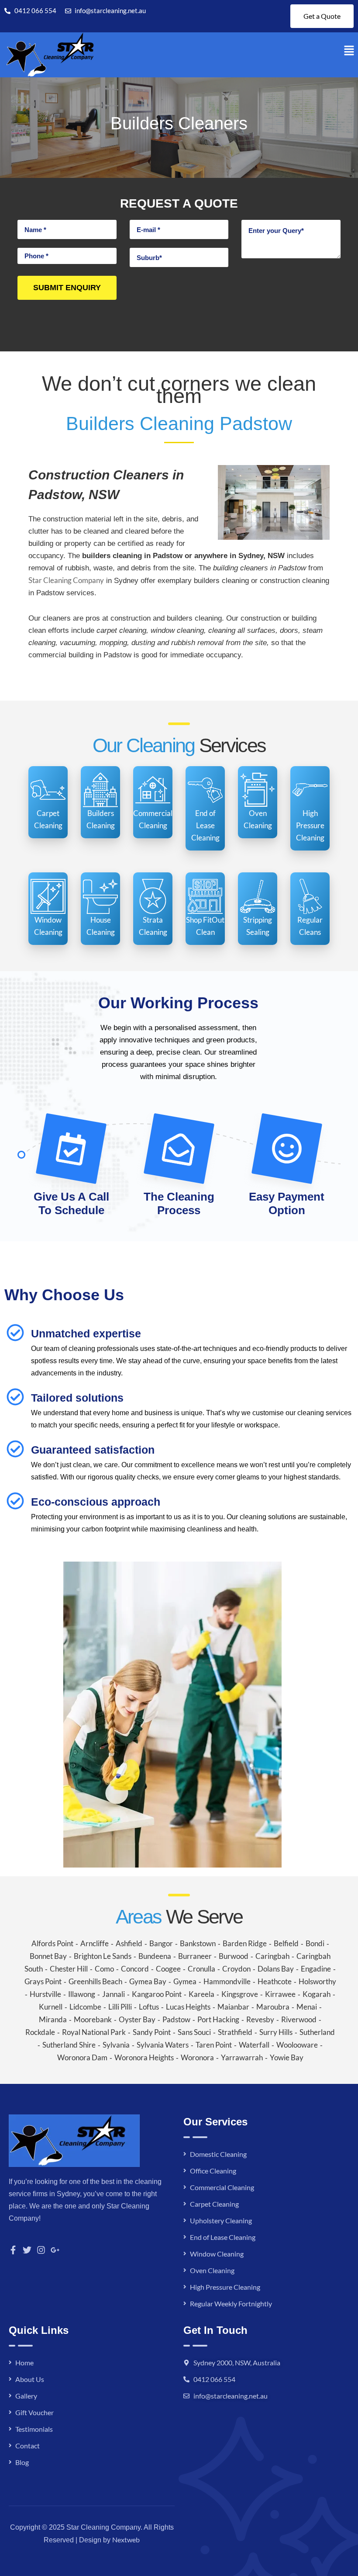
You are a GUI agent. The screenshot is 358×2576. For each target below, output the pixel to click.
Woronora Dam (82, 2057)
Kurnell (51, 2007)
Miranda (53, 2019)
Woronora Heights (144, 2057)
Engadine (316, 1969)
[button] (349, 50)
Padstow (176, 2019)
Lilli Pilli (120, 2007)
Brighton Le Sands (103, 1956)
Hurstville (45, 1994)
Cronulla (201, 1969)
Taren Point (214, 2045)
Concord (135, 1969)
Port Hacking (218, 2019)
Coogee (168, 1969)
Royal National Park (94, 2032)
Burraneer (195, 1956)
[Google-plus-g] (55, 2250)
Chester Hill (69, 1969)
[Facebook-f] (13, 2250)
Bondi (315, 1943)
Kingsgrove (240, 1994)
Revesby (260, 2019)
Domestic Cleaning (218, 2154)
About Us (30, 2379)
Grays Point (43, 1981)
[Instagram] (41, 2250)
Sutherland (317, 2032)
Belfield (286, 1943)
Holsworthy (317, 1981)
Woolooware (297, 2045)
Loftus (149, 2007)
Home (24, 2362)
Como (104, 1969)
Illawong (82, 1994)
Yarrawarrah (242, 2057)
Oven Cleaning (212, 2270)
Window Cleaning (217, 2254)
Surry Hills (276, 2032)
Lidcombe (85, 2007)
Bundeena (155, 1956)
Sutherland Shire (69, 2045)
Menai (307, 2007)
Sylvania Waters (163, 2045)
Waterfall (254, 2045)
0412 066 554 (214, 2379)
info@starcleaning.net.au (231, 2396)
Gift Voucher (34, 2412)
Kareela (201, 1994)
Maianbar (233, 2007)
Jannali (114, 1994)
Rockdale (40, 2032)
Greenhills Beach (95, 1981)
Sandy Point (152, 2032)
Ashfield (129, 1943)
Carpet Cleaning (214, 2204)
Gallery (26, 2396)
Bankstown (198, 1943)
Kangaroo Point (157, 1994)
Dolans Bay (276, 1969)
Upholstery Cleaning (221, 2220)
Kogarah (317, 1994)
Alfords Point (52, 1943)
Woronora (197, 2057)
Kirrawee (280, 1994)
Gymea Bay (148, 1981)
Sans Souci (194, 2032)
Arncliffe (95, 1943)
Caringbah (272, 1956)
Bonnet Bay (48, 1956)
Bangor (161, 1943)
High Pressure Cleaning (225, 2287)
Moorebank (93, 2019)
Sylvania (116, 2045)
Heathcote (275, 1981)
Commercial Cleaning (222, 2187)
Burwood (234, 1956)
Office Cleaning (213, 2171)
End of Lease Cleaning (223, 2237)
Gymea (185, 1981)
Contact (28, 2446)
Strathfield (235, 2032)
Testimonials (34, 2429)
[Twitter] (27, 2250)
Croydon (236, 1969)
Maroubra (273, 2007)
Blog (22, 2462)
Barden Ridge (245, 1943)
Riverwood (299, 2019)
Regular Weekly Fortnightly (231, 2303)
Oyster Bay (137, 2019)
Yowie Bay (287, 2057)
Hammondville (227, 1981)
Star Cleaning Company (66, 580)
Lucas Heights (188, 2007)
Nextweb (126, 2540)
